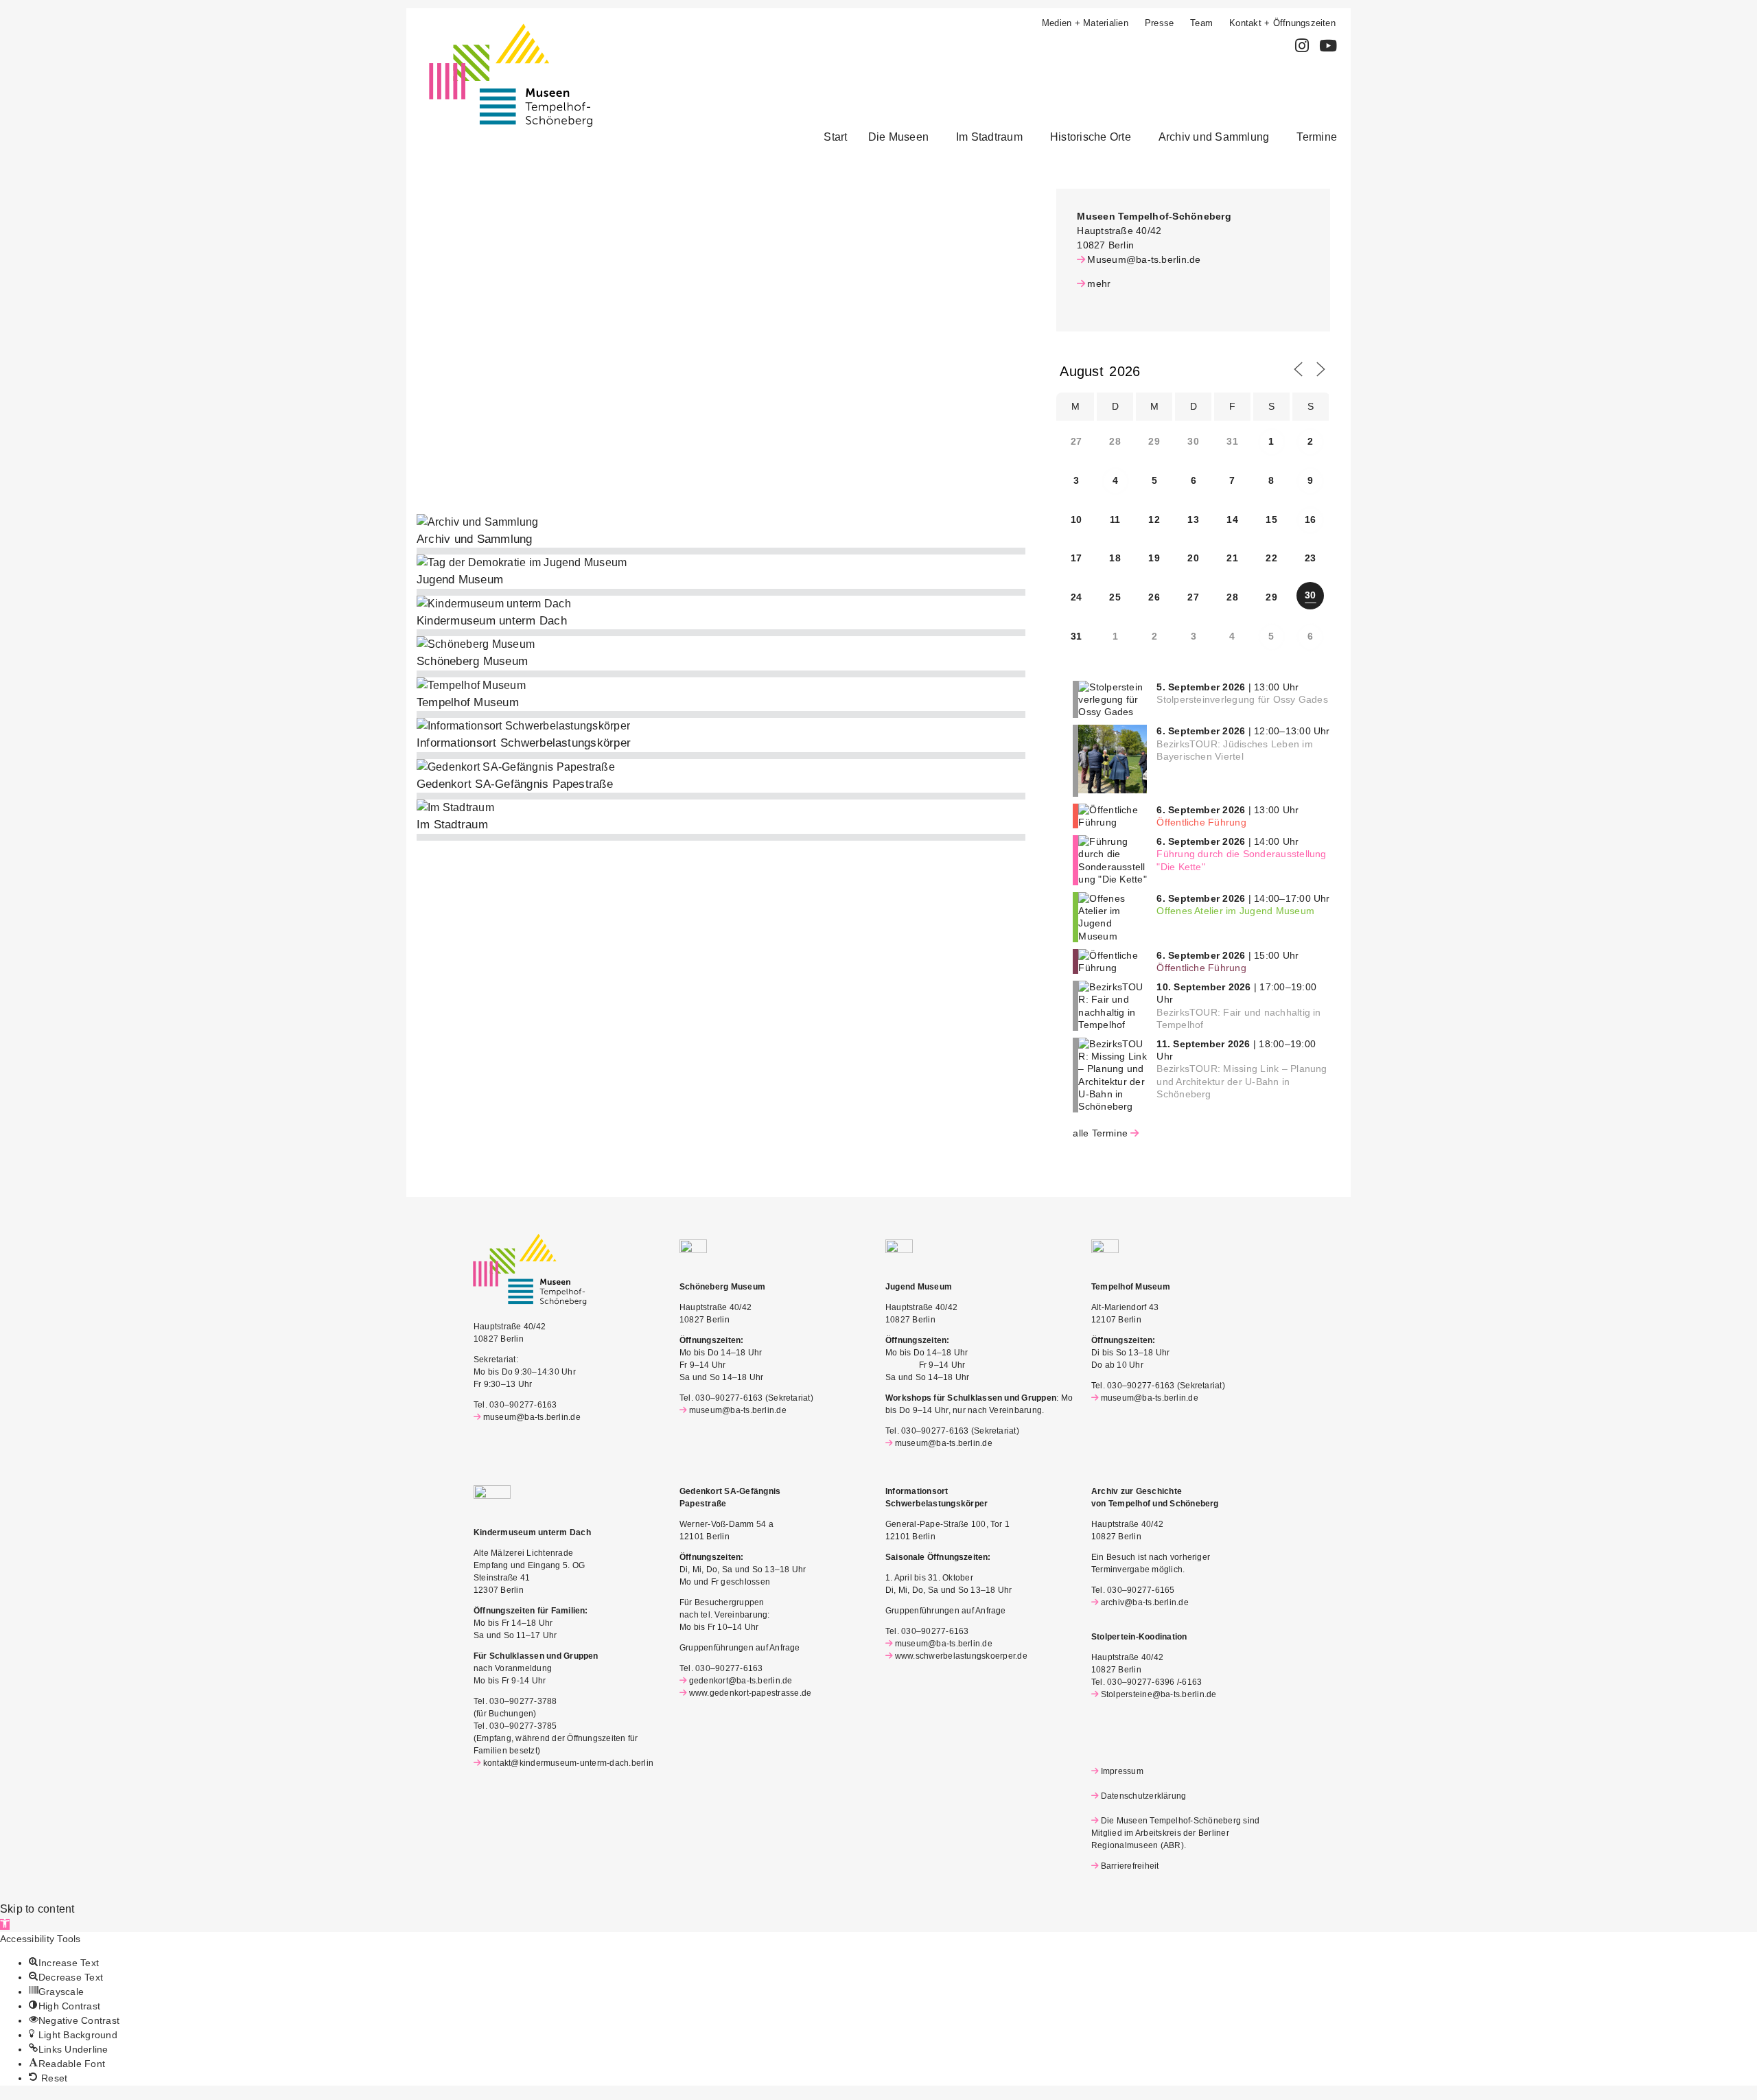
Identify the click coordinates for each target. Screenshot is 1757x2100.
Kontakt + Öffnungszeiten (1282, 23)
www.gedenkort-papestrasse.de (750, 1693)
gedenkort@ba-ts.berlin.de (741, 1681)
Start (835, 137)
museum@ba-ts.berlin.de (532, 1417)
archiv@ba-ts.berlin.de (1145, 1602)
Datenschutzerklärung (1143, 1796)
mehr (1099, 283)
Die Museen (898, 137)
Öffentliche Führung (1201, 822)
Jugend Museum (460, 580)
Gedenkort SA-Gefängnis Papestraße (515, 784)
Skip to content (37, 1909)
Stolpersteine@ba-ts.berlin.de (1159, 1694)
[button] (902, 137)
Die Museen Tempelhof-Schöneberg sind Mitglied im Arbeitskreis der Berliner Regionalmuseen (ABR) (1175, 1833)
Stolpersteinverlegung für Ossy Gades (1242, 699)
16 (1310, 520)
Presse (1159, 23)
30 (1310, 595)
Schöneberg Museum (472, 661)
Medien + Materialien (1085, 23)
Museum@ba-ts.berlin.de (1144, 259)
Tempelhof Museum (468, 702)
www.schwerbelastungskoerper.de (961, 1656)
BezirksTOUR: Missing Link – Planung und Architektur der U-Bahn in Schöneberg (1242, 1081)
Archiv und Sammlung (1214, 137)
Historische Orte (1091, 137)
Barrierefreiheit (1130, 1866)
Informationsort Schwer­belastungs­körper (524, 743)
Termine (1317, 137)
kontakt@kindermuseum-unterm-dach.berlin (568, 1763)
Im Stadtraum (989, 137)
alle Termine (1100, 1133)
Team (1201, 23)
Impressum (1122, 1771)
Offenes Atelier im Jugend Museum (1235, 911)
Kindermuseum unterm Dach (492, 621)
